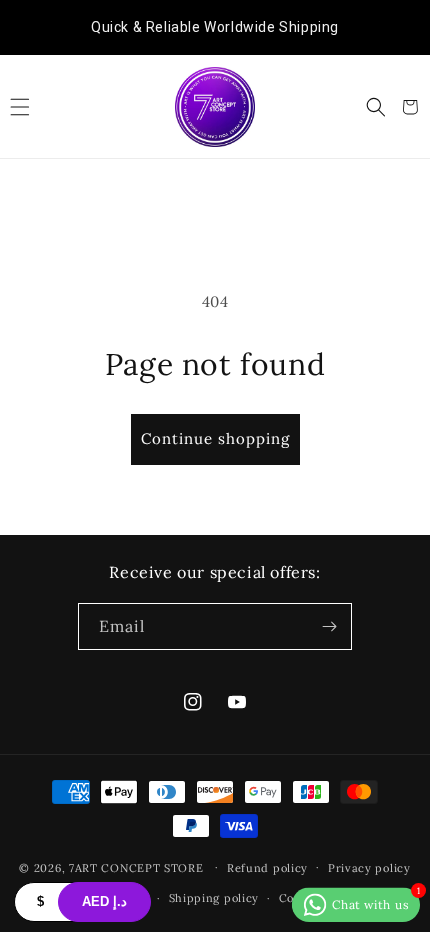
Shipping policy (214, 898)
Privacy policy (369, 868)
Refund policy (267, 868)
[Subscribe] (329, 626)
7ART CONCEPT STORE (138, 867)
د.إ (104, 901)
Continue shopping (215, 438)
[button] (20, 107)
